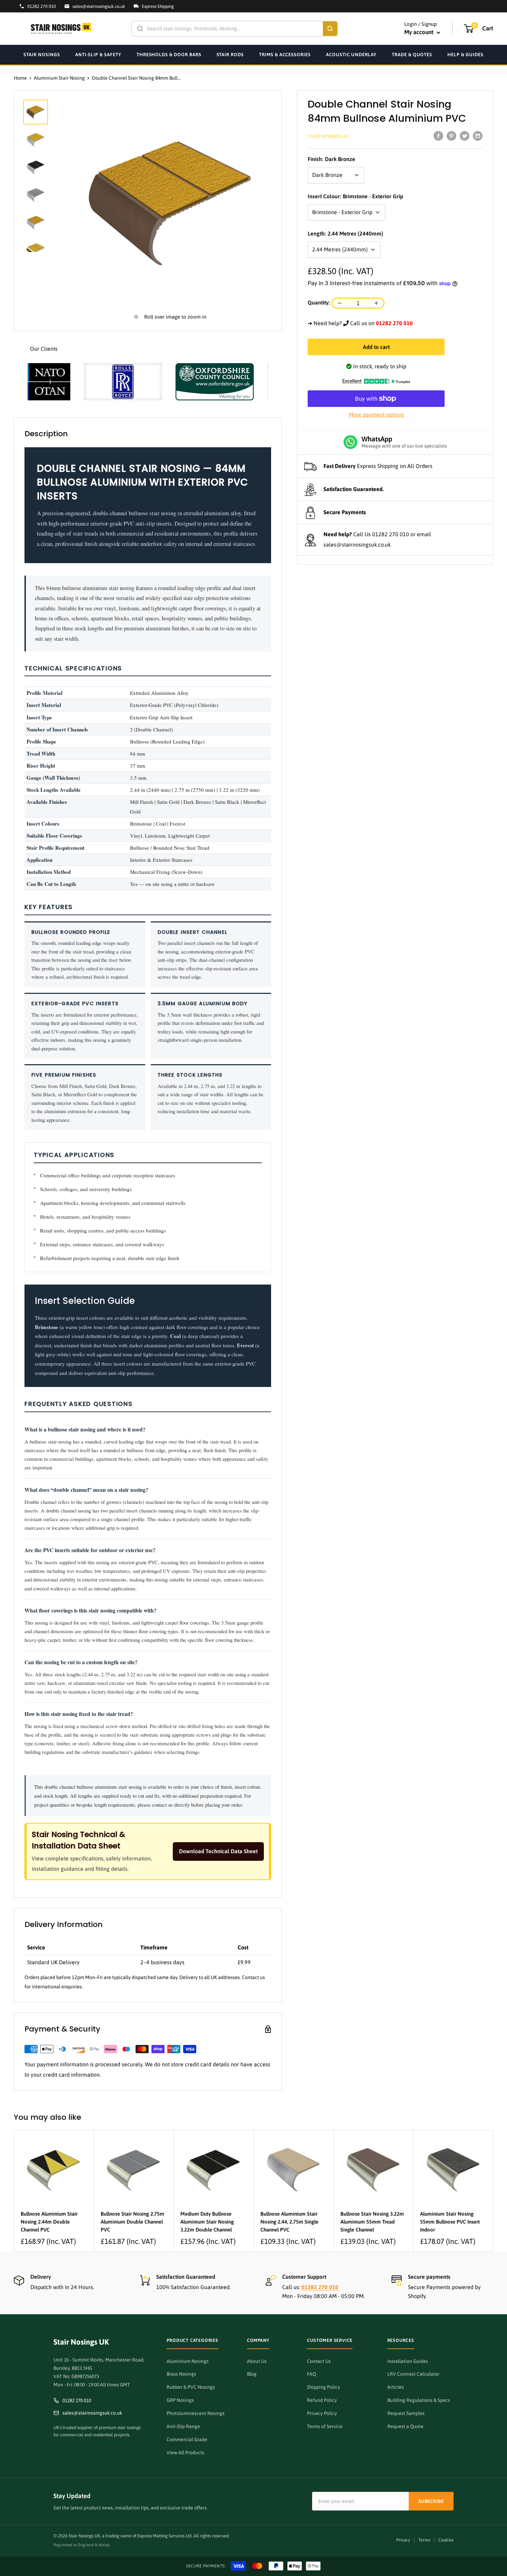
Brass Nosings (181, 2374)
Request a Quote (405, 2426)
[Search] (330, 29)
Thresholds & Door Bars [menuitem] (169, 54)
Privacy (403, 2540)
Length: (345, 233)
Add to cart (376, 347)
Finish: (331, 159)
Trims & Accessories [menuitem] (285, 54)
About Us (257, 2361)
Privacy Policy (322, 2413)
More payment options (376, 415)
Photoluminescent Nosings (196, 2413)
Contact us (253, 1977)
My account (420, 32)
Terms (424, 2540)
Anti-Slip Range (183, 2426)
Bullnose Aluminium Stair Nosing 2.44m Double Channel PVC (49, 2222)
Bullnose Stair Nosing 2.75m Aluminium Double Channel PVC (132, 2222)
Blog (252, 2374)
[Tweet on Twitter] (465, 136)
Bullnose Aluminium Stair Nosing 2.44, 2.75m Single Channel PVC (289, 2222)
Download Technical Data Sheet (218, 1851)
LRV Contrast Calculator (413, 2374)
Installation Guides (408, 2361)
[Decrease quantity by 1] (340, 303)
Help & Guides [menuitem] (465, 54)
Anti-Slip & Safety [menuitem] (98, 54)
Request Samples (406, 2413)
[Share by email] (478, 136)
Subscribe (431, 2501)
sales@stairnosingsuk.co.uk (357, 545)
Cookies (446, 2540)
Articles (396, 2387)
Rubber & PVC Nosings (191, 2387)
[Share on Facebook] (438, 136)
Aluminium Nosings (188, 2361)
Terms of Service (325, 2426)
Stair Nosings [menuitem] (42, 54)
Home (20, 78)
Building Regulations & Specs (419, 2400)
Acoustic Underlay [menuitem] (351, 54)
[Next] (493, 2191)
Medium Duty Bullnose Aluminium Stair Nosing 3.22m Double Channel (207, 2222)
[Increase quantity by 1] (376, 303)
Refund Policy (322, 2400)
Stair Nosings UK (328, 136)
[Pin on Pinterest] (451, 136)
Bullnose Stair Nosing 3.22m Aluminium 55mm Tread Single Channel (372, 2222)
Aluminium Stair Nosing (59, 78)
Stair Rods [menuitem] (230, 54)
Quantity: (319, 302)
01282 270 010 (391, 535)
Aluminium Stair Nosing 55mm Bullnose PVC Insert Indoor (450, 2222)
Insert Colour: (355, 196)
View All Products (185, 2453)
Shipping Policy (324, 2387)
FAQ (311, 2374)
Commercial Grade (187, 2439)
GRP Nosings (180, 2400)
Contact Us (319, 2361)
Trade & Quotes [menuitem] (412, 54)
